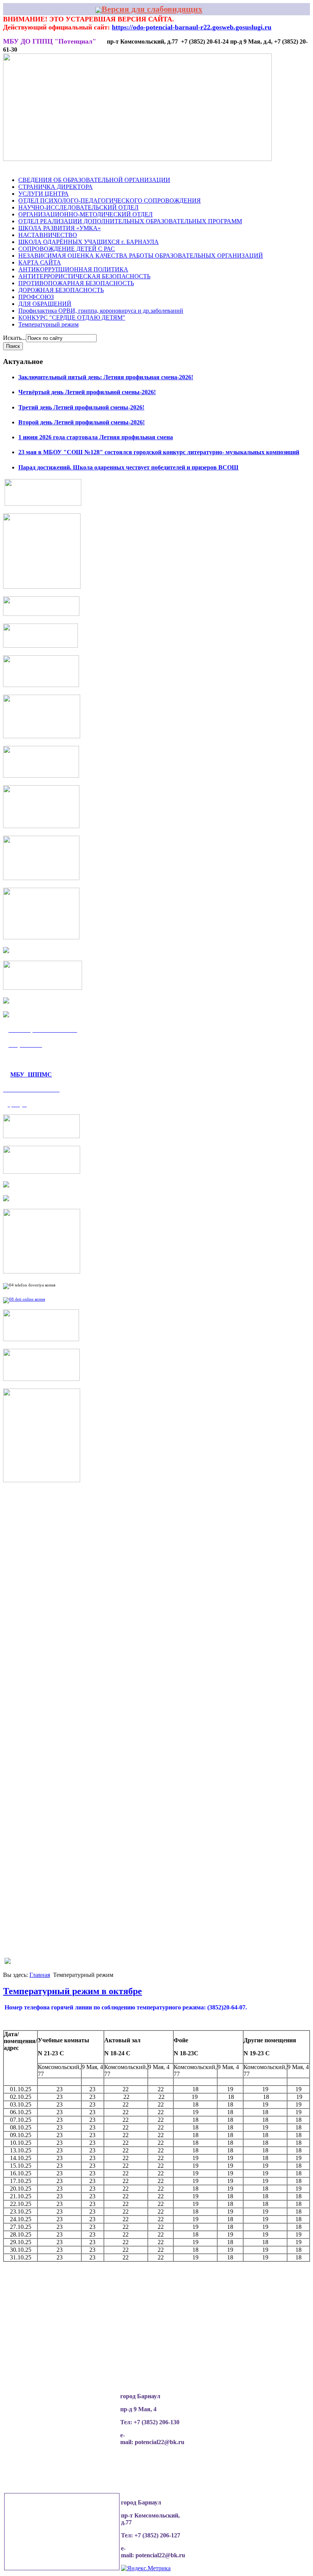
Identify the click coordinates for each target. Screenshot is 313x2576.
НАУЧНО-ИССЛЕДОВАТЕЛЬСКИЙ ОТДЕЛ (78, 207)
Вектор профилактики (189, 173)
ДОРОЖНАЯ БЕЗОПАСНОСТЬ (61, 290)
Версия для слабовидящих (152, 9)
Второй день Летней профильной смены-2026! (81, 422)
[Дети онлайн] (24, 1299)
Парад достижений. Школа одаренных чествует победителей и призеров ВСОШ (128, 467)
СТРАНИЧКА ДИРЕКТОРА (56, 187)
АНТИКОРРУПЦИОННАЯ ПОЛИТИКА (73, 269)
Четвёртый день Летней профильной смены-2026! (87, 392)
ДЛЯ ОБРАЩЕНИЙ (45, 304)
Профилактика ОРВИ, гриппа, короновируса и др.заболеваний (101, 311)
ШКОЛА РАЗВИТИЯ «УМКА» (60, 228)
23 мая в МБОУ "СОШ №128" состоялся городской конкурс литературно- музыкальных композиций (159, 452)
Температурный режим (48, 324)
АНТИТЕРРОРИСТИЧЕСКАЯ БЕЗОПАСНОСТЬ (84, 276)
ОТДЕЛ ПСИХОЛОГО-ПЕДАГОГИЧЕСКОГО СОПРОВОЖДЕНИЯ (110, 201)
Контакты (284, 173)
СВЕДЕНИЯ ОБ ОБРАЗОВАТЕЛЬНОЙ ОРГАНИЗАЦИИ (94, 180)
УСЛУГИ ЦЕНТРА (44, 194)
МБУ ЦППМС (31, 1074)
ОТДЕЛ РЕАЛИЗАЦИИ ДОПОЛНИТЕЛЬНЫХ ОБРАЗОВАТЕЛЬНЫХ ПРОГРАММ (130, 221)
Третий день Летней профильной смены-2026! (81, 407)
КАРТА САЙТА (40, 262)
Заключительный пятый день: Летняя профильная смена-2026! (106, 377)
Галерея (138, 173)
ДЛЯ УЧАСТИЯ (247, 173)
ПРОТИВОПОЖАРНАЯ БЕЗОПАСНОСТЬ (76, 283)
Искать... (15, 338)
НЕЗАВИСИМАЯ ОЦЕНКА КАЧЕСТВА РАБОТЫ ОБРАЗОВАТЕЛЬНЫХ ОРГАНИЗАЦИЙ (141, 256)
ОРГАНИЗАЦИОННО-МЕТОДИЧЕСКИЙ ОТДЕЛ (86, 214)
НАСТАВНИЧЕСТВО (48, 235)
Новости (34, 173)
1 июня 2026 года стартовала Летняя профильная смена (96, 437)
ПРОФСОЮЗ (36, 297)
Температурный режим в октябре (73, 1991)
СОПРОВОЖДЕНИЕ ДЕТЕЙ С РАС (67, 249)
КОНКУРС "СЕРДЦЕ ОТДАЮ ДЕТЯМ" (72, 318)
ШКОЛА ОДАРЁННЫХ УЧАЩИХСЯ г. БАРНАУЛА (89, 242)
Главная (40, 1975)
